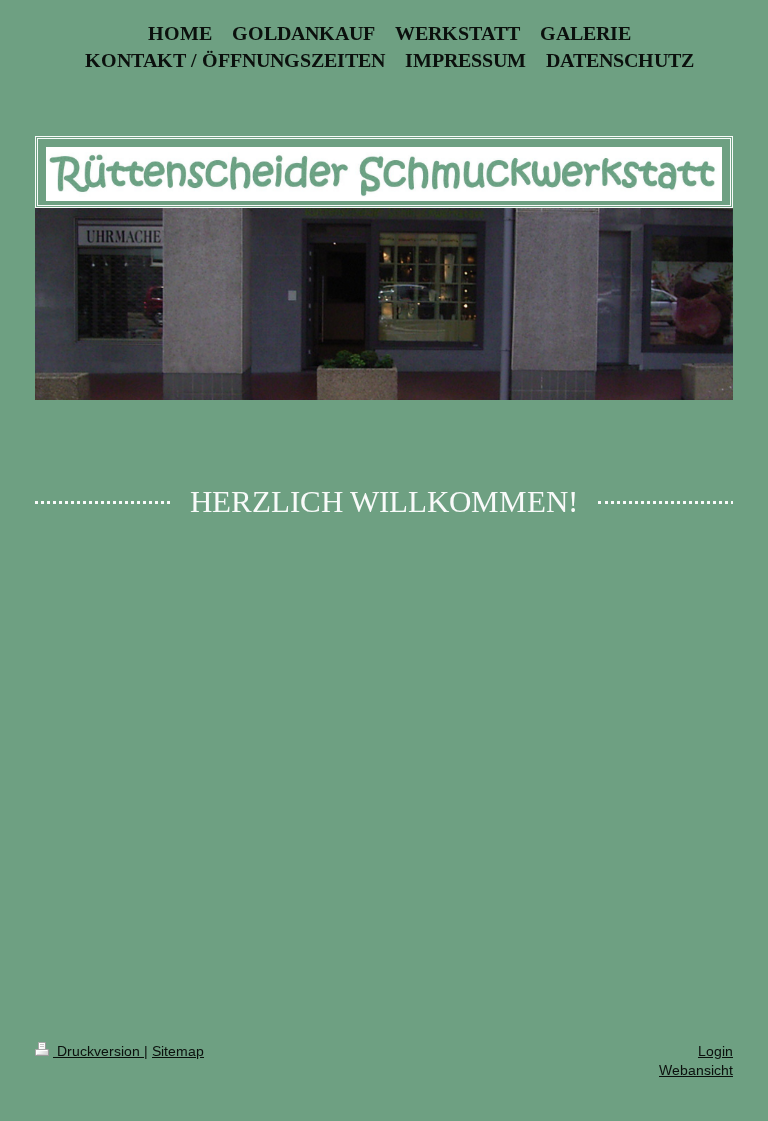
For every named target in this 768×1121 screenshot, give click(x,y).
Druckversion (98, 1051)
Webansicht (696, 1070)
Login (715, 1051)
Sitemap (178, 1051)
